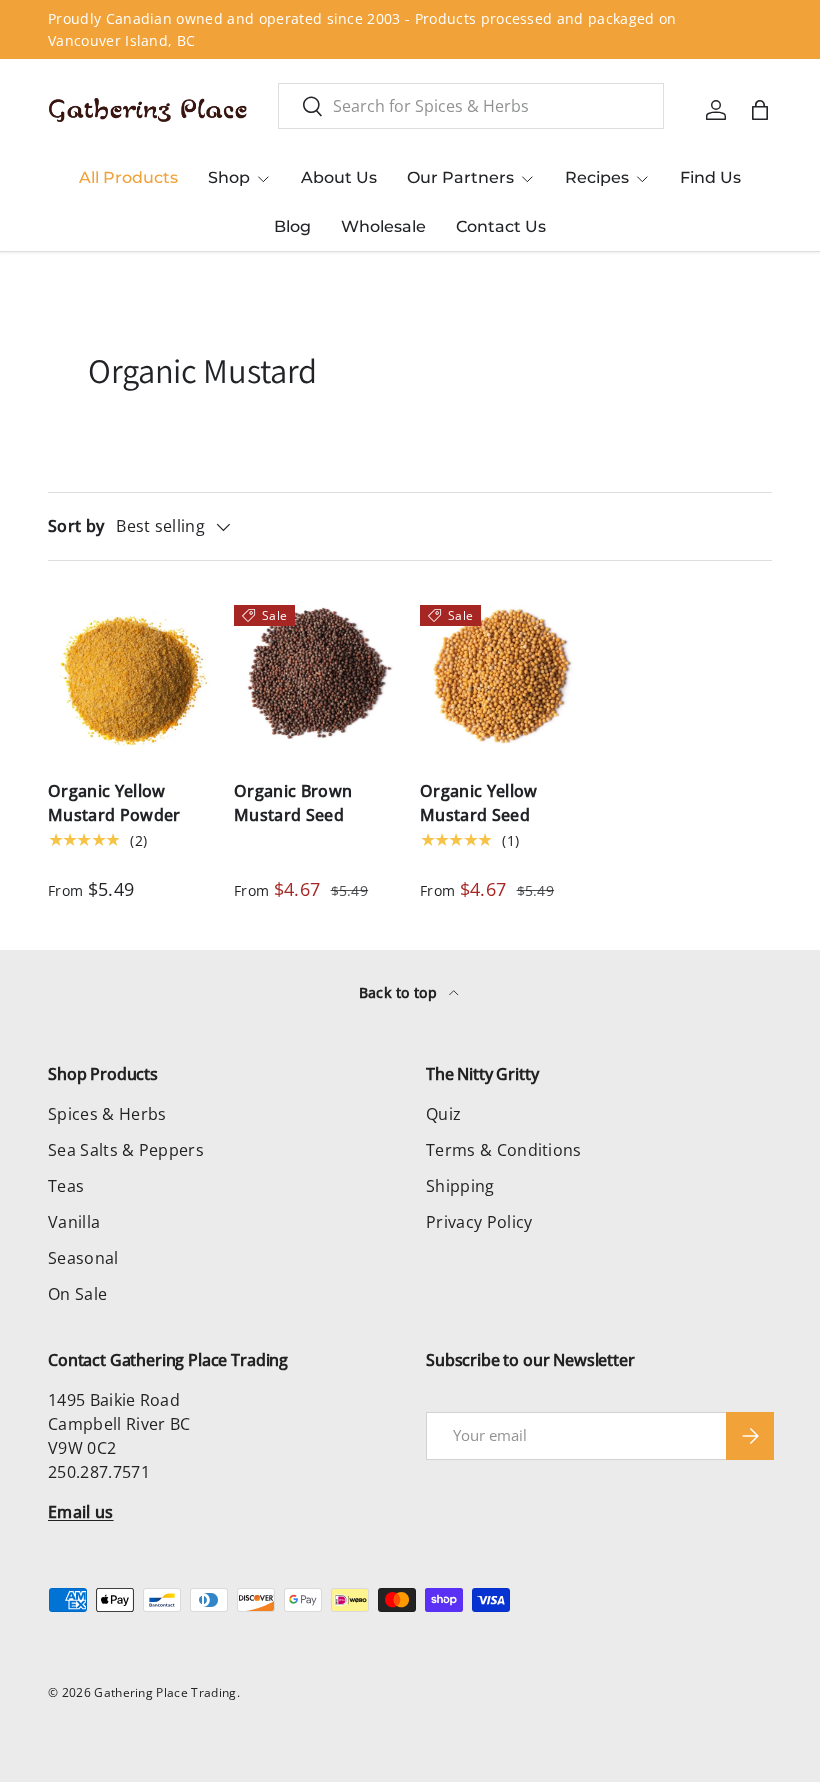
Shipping (460, 1186)
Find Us (710, 177)
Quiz (443, 1114)
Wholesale (383, 226)
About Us (339, 177)
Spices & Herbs (107, 1114)
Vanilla (74, 1222)
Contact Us (501, 226)
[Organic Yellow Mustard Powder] (131, 676)
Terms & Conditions (504, 1150)
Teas (66, 1186)
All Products (128, 177)
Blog (292, 226)
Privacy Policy (479, 1222)
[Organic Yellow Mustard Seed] (503, 676)
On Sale (77, 1294)
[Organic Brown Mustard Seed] (317, 676)
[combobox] (471, 106)
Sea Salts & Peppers (126, 1150)
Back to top (400, 992)
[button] (760, 110)
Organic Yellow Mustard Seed (478, 803)
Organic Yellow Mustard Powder (114, 803)
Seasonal (83, 1258)
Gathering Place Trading (165, 1692)
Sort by (76, 526)
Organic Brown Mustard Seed (293, 803)
